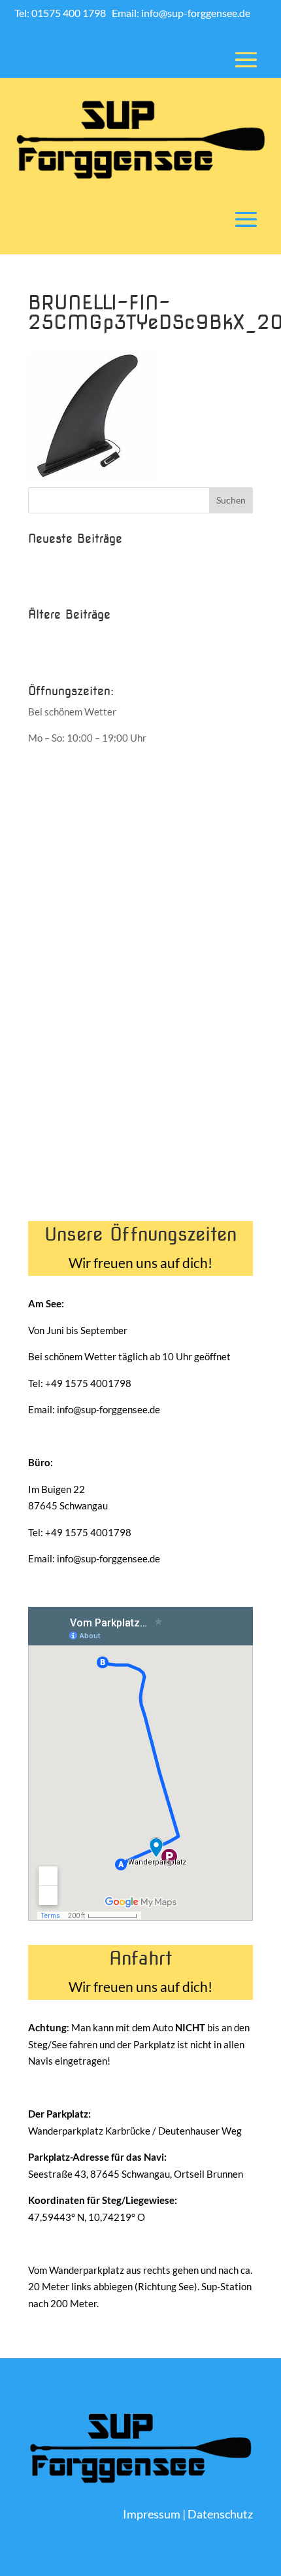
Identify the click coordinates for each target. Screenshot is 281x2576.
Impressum (152, 2514)
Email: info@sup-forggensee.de (181, 13)
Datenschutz (220, 2514)
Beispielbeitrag (61, 559)
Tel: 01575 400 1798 (61, 13)
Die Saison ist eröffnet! (77, 581)
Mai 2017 (49, 657)
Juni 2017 (50, 635)
